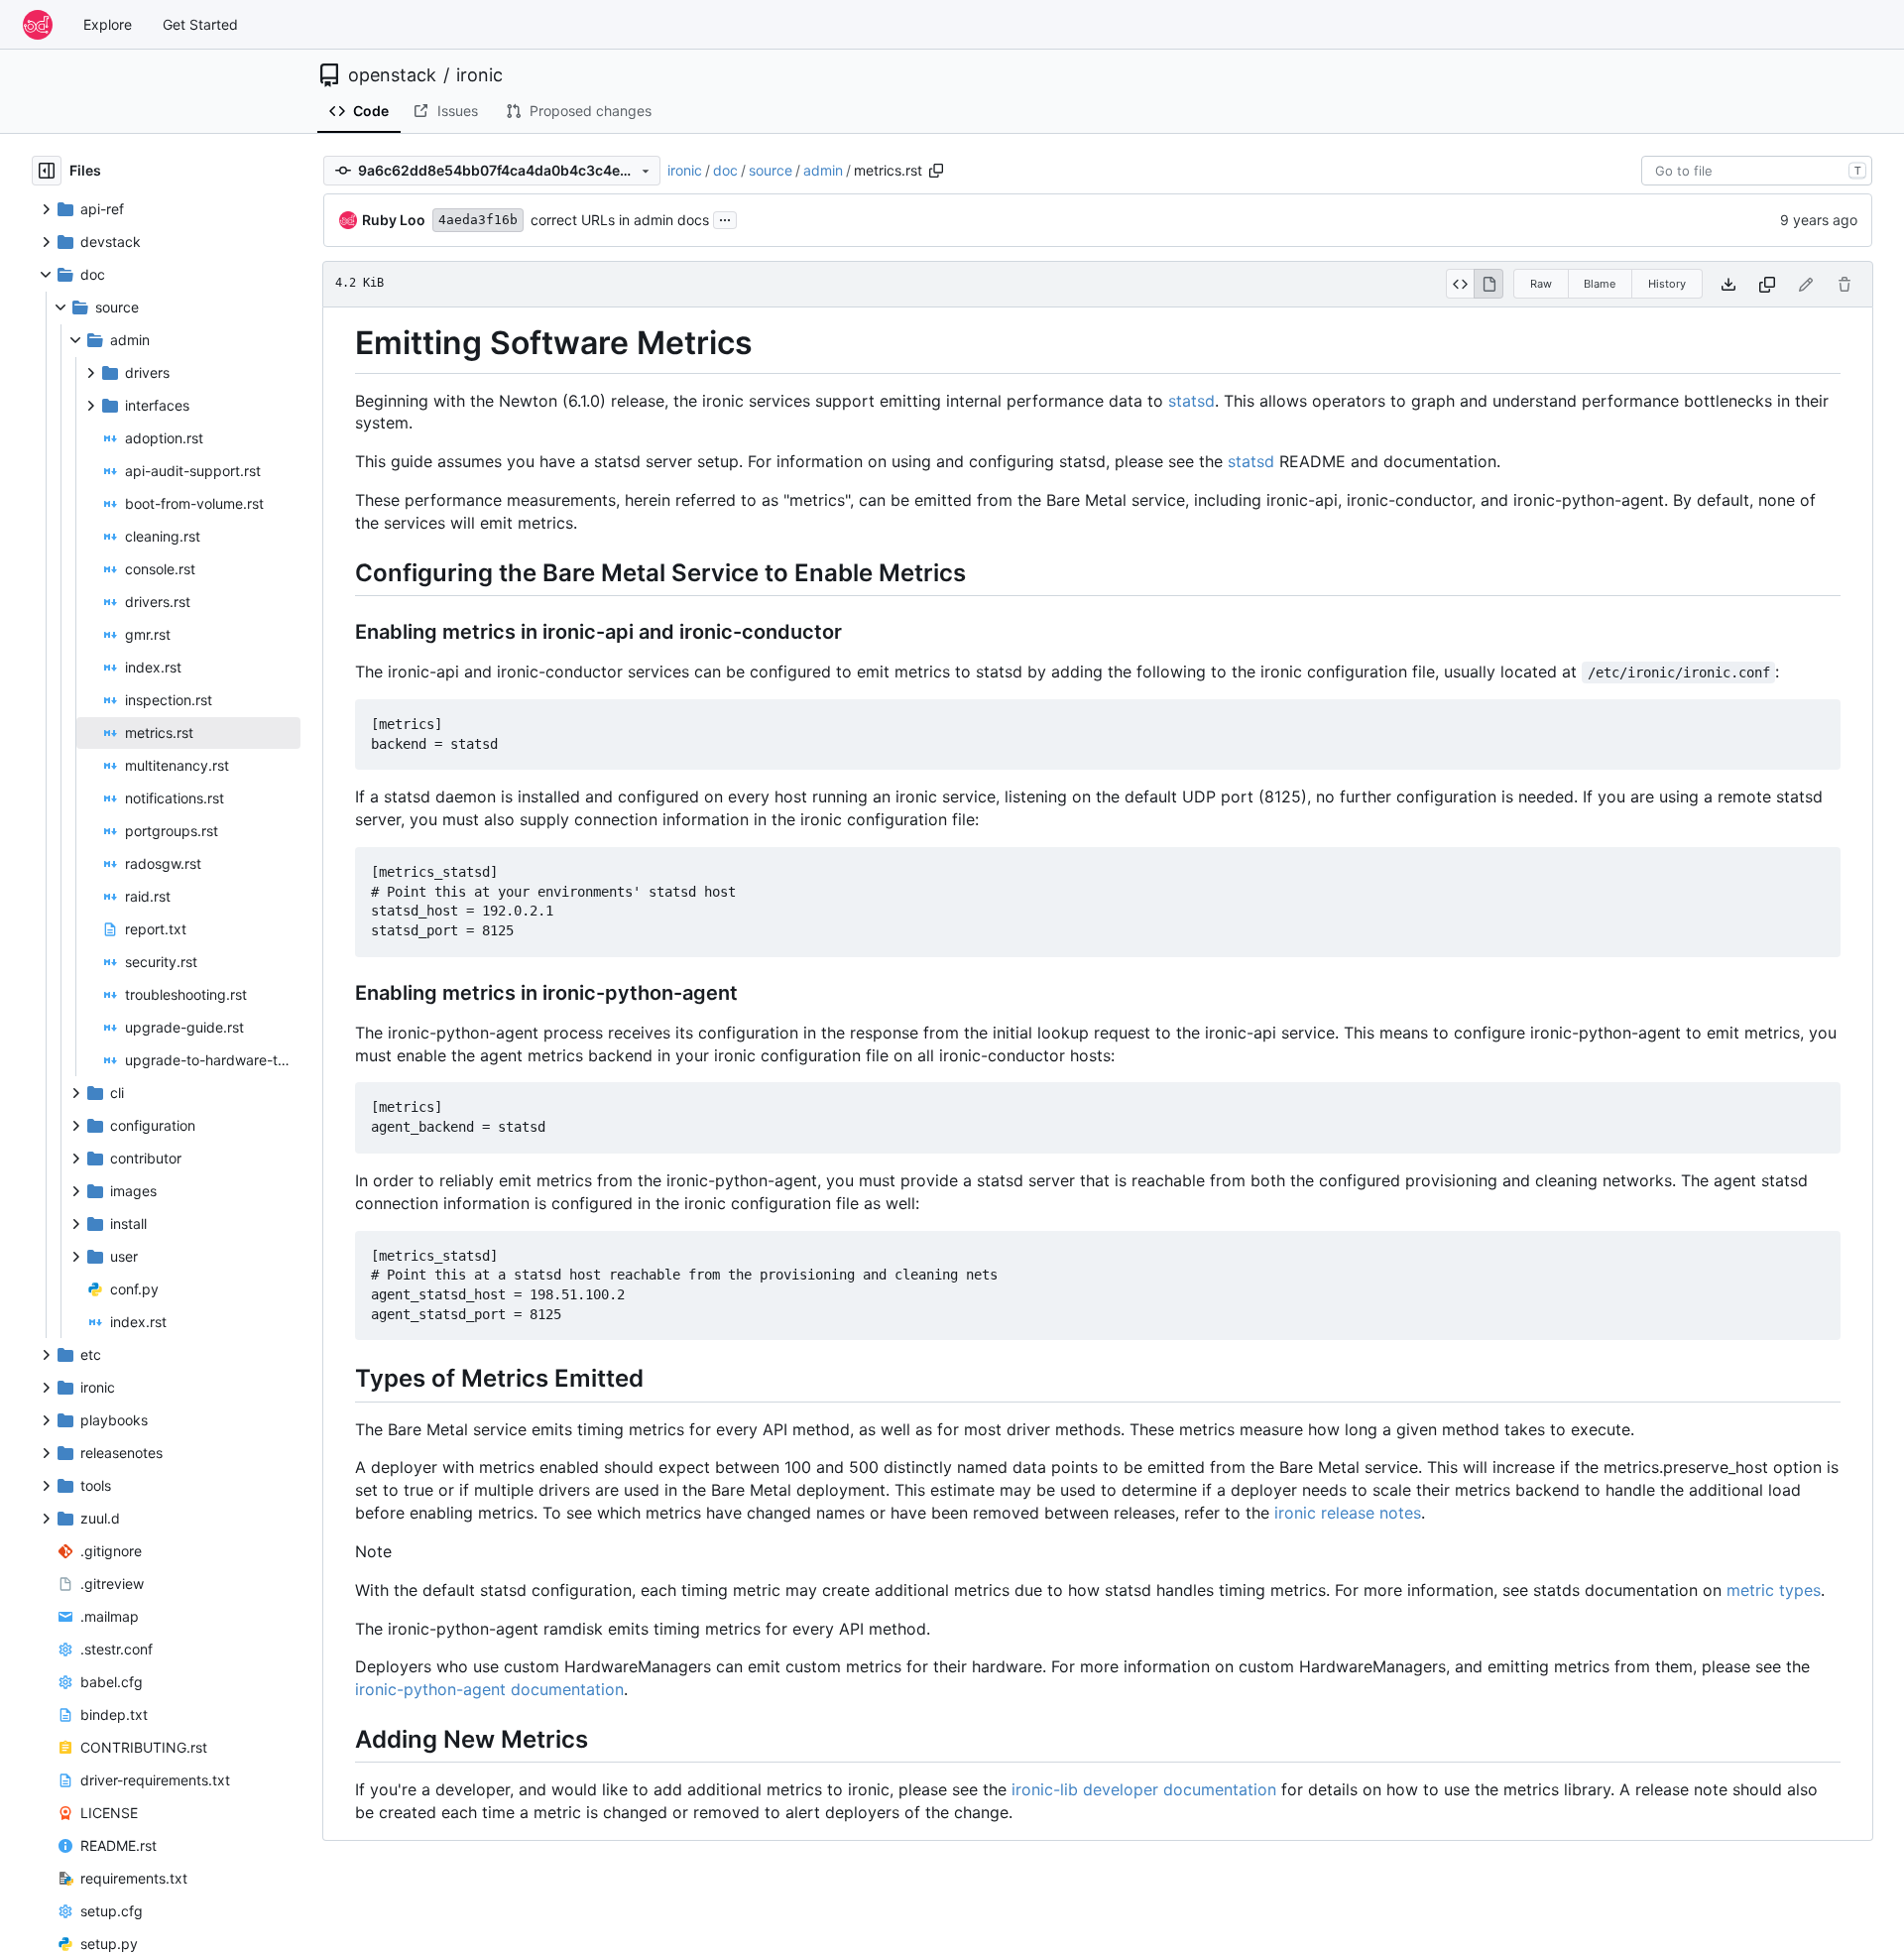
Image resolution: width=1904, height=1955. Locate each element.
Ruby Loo (394, 220)
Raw (1541, 284)
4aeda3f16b (478, 220)
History (1667, 284)
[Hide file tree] (47, 171)
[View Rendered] (1488, 284)
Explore (108, 24)
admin (823, 170)
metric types (1774, 1590)
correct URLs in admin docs (620, 220)
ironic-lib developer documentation (1144, 1789)
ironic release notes (1348, 1513)
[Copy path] (936, 171)
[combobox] (1757, 171)
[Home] (38, 25)
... (725, 218)
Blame (1600, 284)
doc (725, 170)
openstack (392, 75)
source (771, 170)
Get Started (200, 24)
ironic (479, 75)
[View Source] (1460, 284)
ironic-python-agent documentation (489, 1689)
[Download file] (1728, 284)
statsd (1191, 401)
